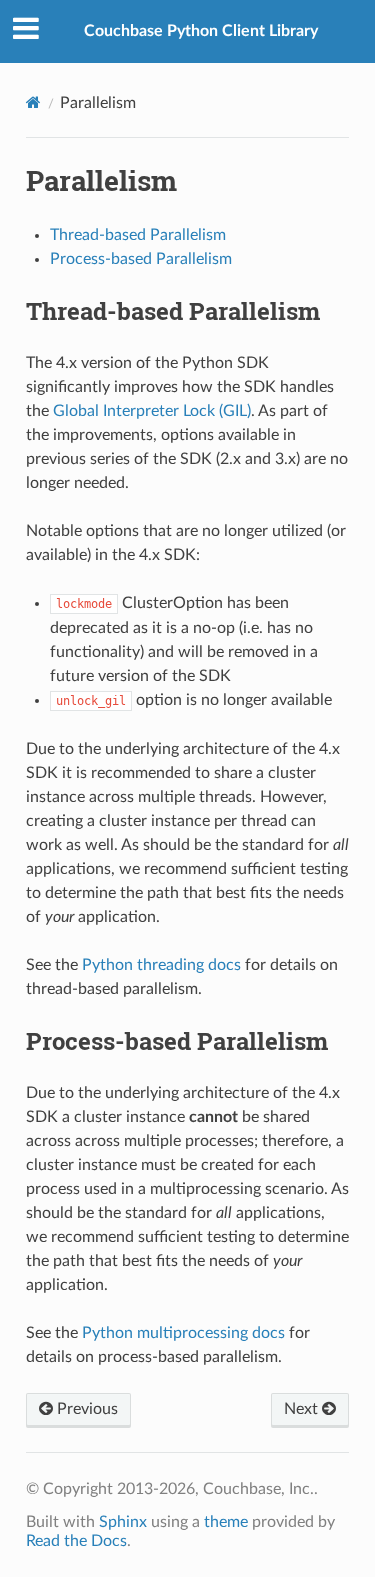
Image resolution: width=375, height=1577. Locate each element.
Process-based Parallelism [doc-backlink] (177, 1041)
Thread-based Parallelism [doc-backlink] (173, 311)
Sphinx (123, 1522)
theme (226, 1522)
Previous (85, 1409)
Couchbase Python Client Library (201, 31)
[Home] (33, 102)
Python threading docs (161, 965)
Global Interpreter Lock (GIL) (152, 411)
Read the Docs (76, 1541)
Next (303, 1409)
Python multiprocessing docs (183, 1333)
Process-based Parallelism (141, 259)
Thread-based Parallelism (138, 235)
